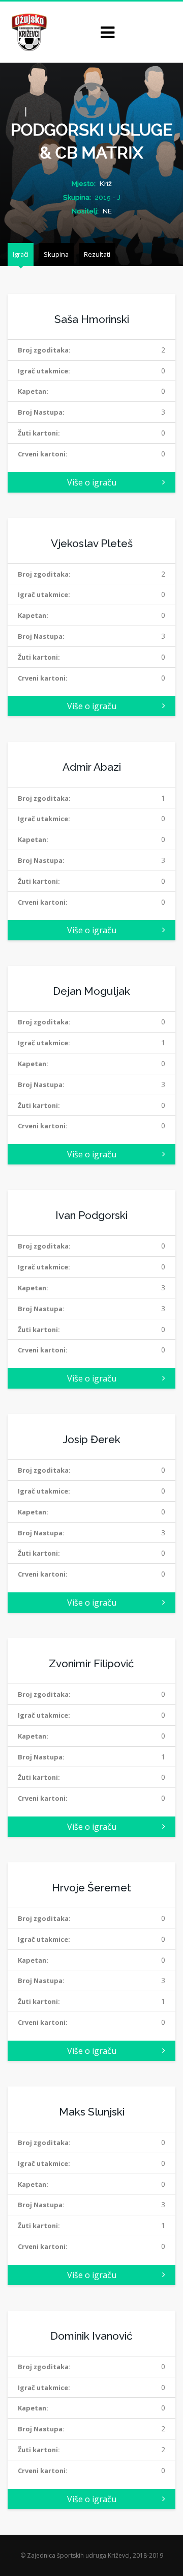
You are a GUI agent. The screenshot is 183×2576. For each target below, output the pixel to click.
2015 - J (108, 197)
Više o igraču (92, 482)
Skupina (56, 254)
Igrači (21, 254)
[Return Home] (28, 31)
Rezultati (97, 254)
